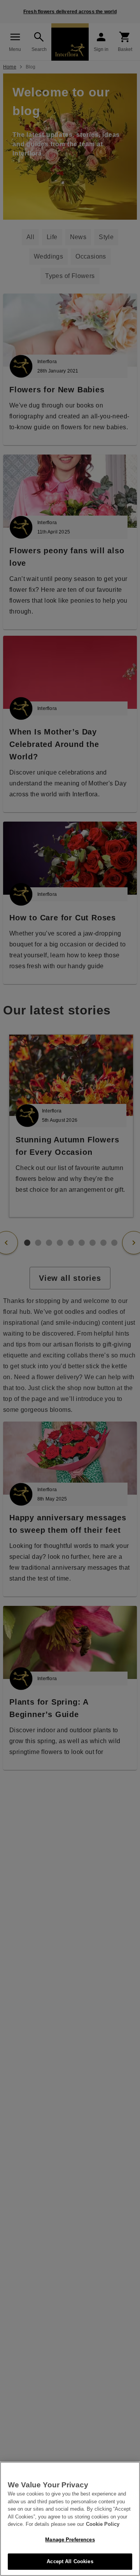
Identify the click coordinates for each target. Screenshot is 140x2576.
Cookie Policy (103, 2524)
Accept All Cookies (70, 2561)
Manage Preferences (70, 2540)
